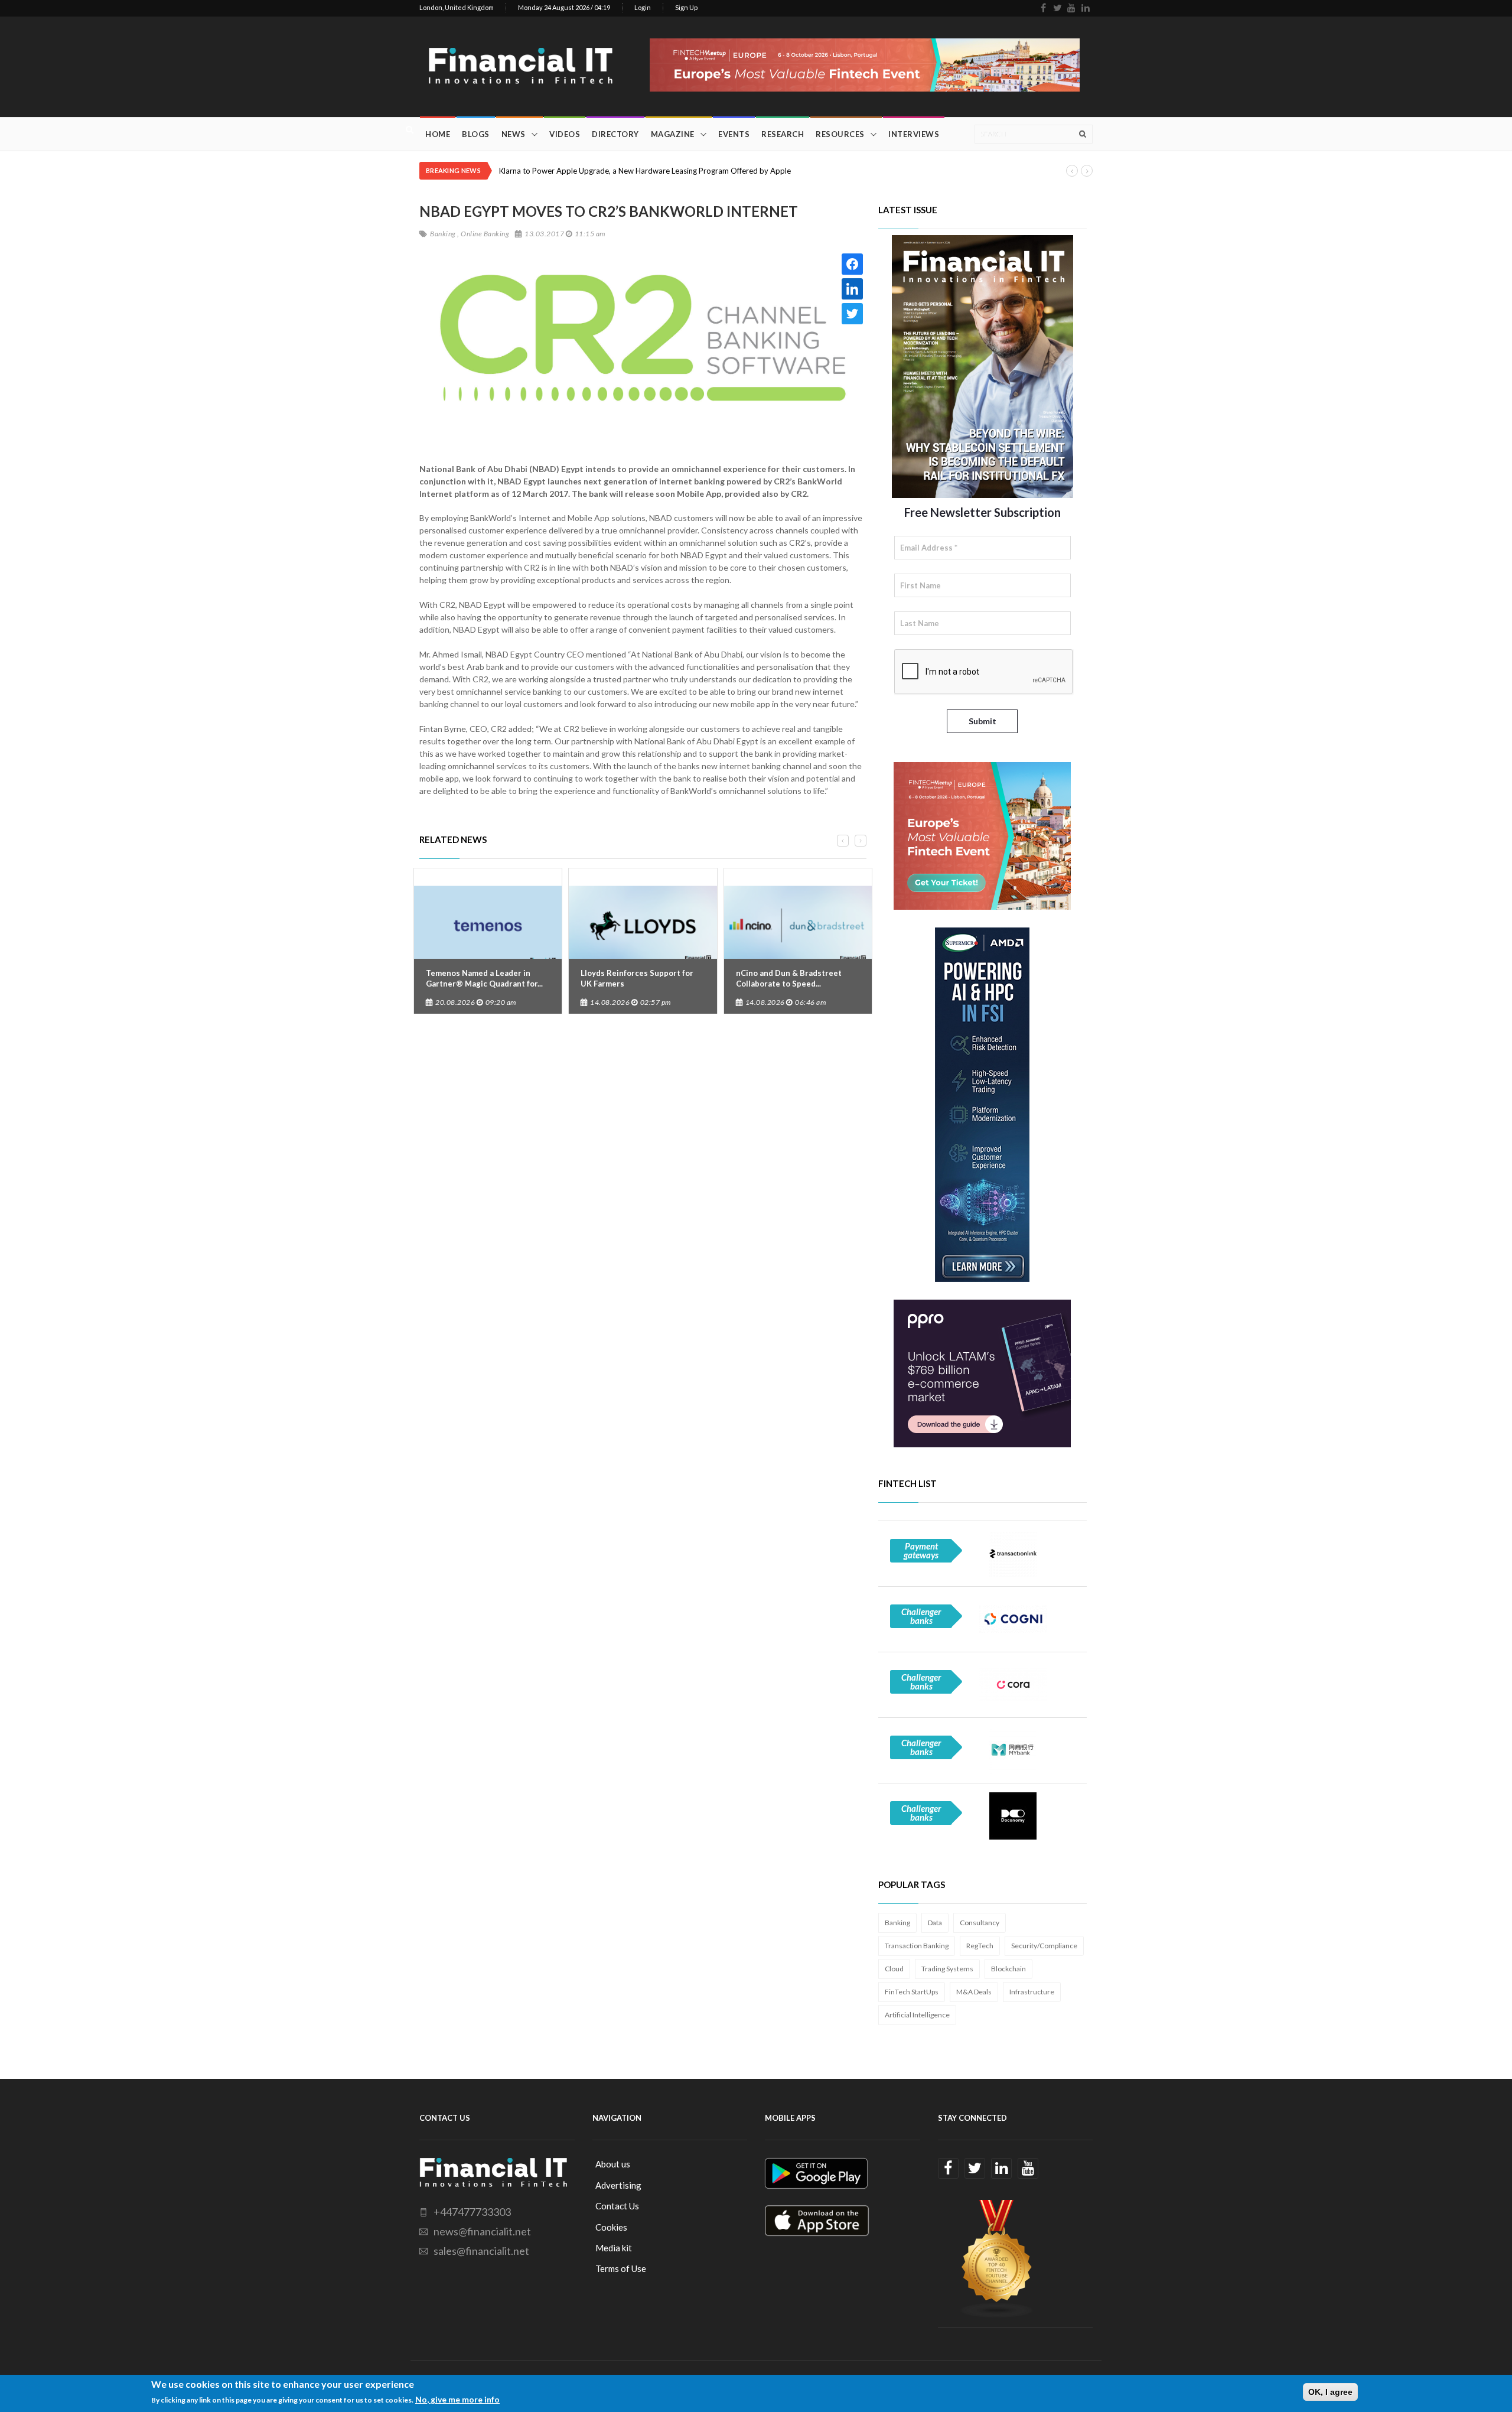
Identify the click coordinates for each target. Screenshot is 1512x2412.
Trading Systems (947, 1969)
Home (438, 134)
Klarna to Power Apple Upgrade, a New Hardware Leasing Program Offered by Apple (645, 171)
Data (935, 1923)
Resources (840, 134)
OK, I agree (1330, 2392)
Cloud (894, 1969)
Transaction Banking (917, 1946)
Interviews (914, 134)
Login (643, 7)
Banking (897, 1923)
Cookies (611, 2227)
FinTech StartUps (912, 1992)
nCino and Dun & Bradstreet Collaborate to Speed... (789, 978)
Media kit (614, 2248)
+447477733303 (472, 2212)
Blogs (476, 134)
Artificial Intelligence (917, 2015)
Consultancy (980, 1923)
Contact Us (617, 2206)
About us (613, 2164)
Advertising (618, 2185)
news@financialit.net (482, 2231)
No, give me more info (457, 2399)
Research (783, 134)
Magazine (673, 134)
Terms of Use (621, 2268)
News (514, 134)
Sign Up (686, 7)
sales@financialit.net (481, 2251)
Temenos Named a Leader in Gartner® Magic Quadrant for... (484, 978)
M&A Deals (974, 1992)
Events (734, 134)
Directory (615, 134)
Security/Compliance (1044, 1946)
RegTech (980, 1946)
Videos (565, 134)
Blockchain (1008, 1969)
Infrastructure (1032, 1992)
